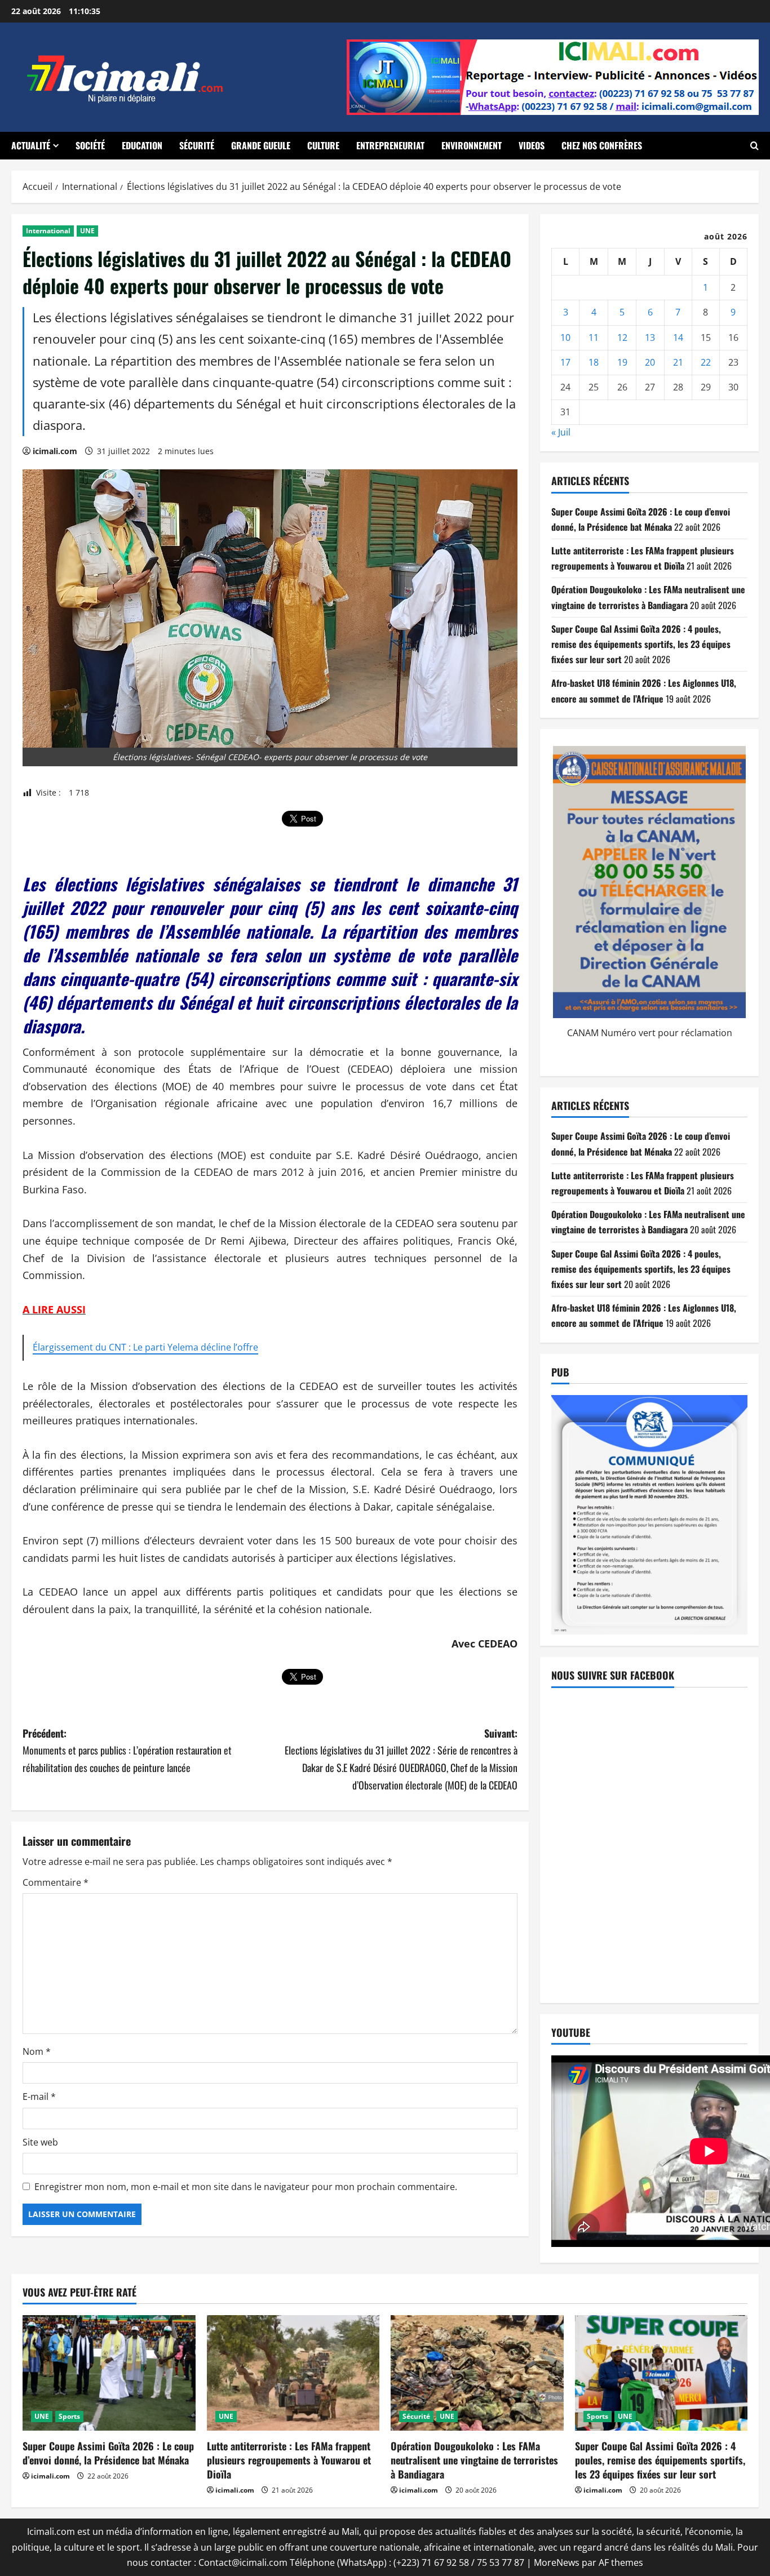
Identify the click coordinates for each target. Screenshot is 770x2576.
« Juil (561, 432)
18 (594, 362)
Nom (37, 2051)
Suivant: (401, 1759)
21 (678, 362)
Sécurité (197, 145)
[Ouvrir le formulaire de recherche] (754, 146)
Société (90, 145)
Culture (323, 145)
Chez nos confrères (602, 145)
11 (594, 337)
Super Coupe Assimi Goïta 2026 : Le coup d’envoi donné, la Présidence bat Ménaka (108, 2453)
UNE (87, 231)
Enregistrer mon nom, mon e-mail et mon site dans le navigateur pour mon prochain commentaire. (246, 2187)
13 (650, 337)
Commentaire (56, 1882)
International (48, 231)
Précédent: (127, 1750)
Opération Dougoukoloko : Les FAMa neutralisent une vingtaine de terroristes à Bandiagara (474, 2460)
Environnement (472, 145)
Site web (40, 2142)
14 (678, 337)
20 (650, 362)
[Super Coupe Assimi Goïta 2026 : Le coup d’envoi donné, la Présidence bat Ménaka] (109, 2373)
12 (622, 337)
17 (565, 362)
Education (142, 145)
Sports (69, 2416)
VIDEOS (532, 145)
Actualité (31, 145)
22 (706, 362)
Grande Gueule (261, 145)
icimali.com (55, 451)
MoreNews (557, 2562)
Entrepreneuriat (390, 145)
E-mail (39, 2097)
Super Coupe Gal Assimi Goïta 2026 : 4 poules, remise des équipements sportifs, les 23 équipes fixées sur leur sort (641, 644)
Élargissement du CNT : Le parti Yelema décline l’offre (145, 1347)
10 (565, 337)
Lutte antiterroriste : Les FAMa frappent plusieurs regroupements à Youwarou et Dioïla (289, 2460)
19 (622, 362)
